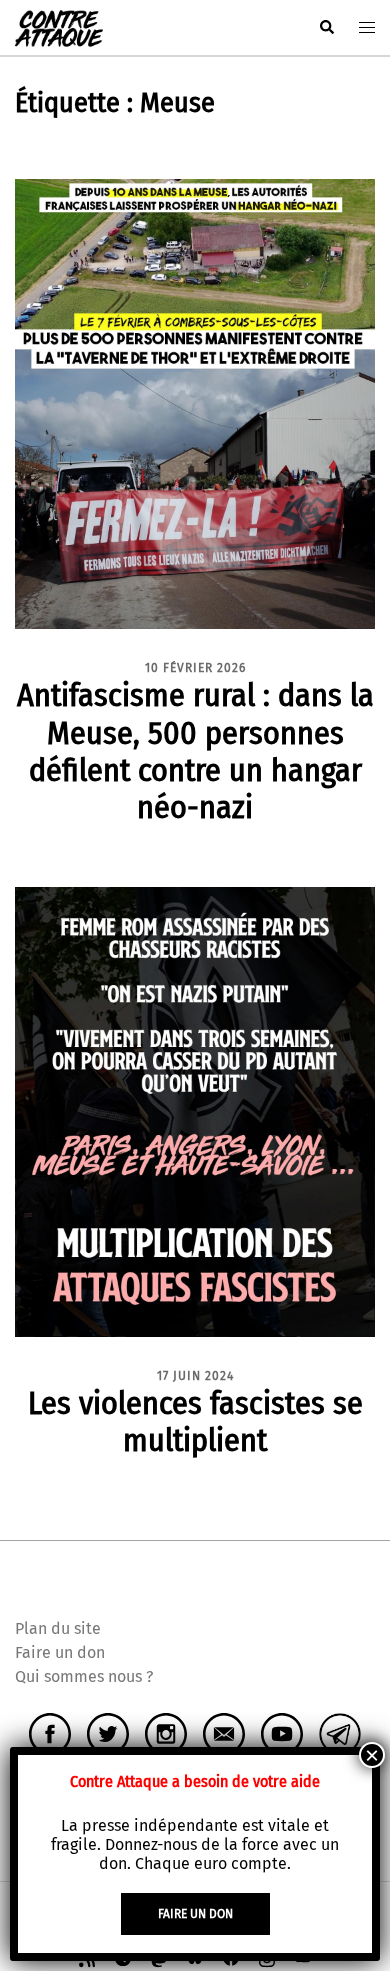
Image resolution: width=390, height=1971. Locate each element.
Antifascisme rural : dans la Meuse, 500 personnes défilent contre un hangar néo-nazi (195, 750)
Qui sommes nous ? (84, 1676)
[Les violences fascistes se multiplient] (195, 1110)
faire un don (195, 1914)
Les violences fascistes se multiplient (195, 1421)
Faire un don (60, 1652)
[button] (326, 28)
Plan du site (58, 1628)
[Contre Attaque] (59, 26)
